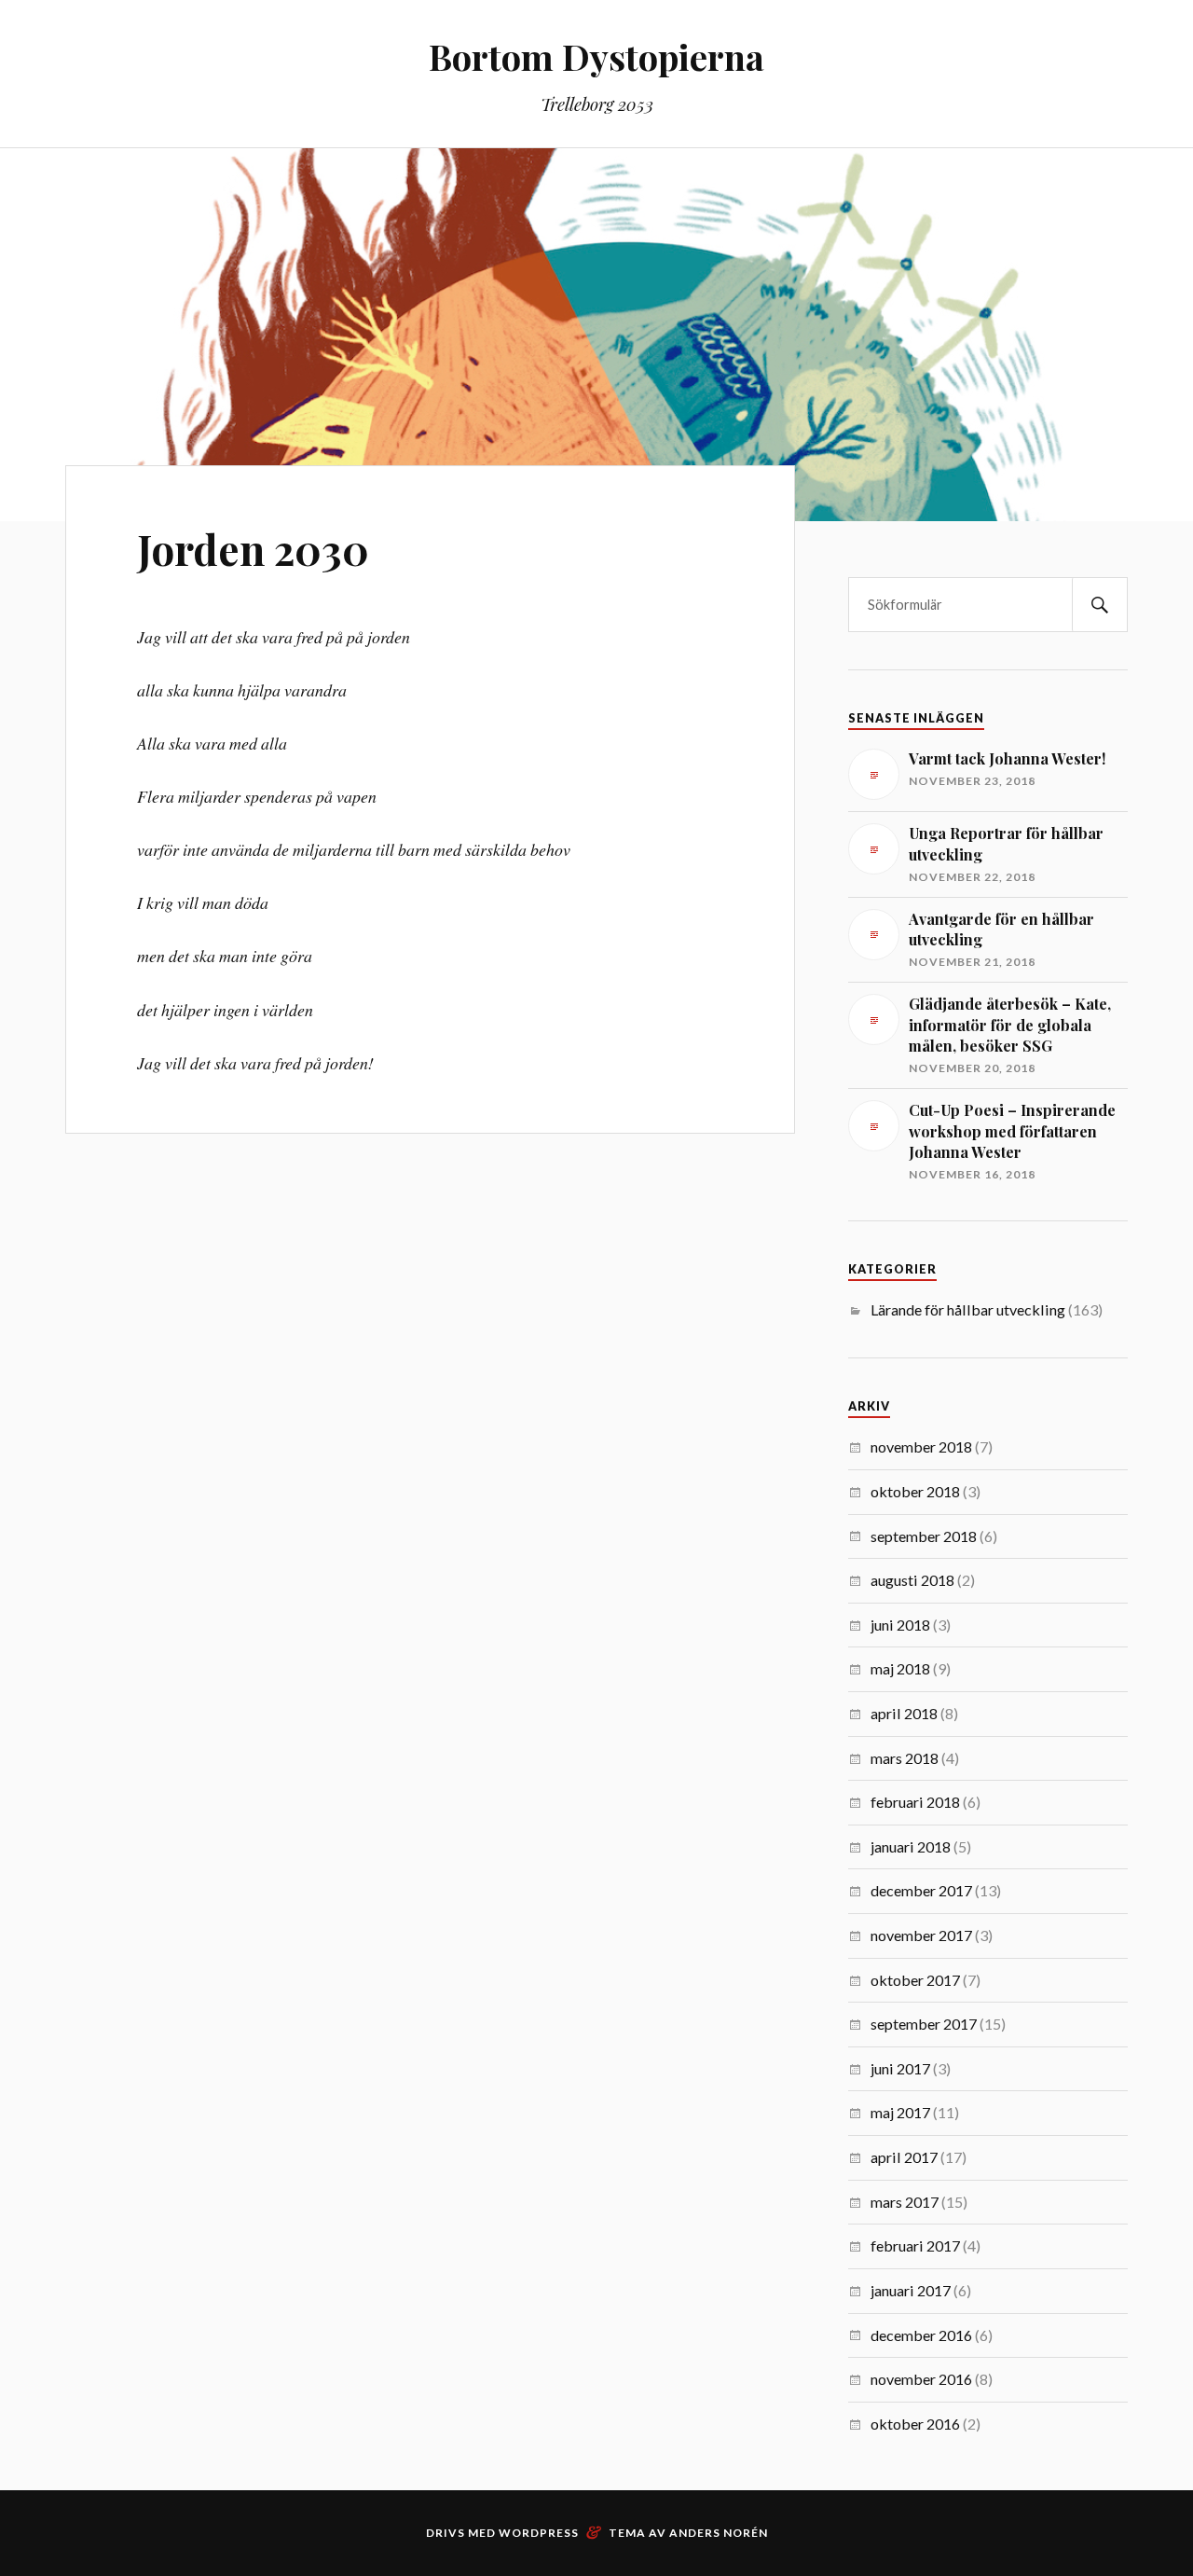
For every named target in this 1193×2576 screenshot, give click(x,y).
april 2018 (904, 1713)
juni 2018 (900, 1625)
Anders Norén (719, 2533)
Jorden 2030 (253, 549)
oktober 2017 (915, 1980)
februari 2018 (915, 1802)
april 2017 (904, 2157)
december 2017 (921, 1890)
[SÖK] (1100, 605)
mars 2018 (905, 1758)
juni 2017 (900, 2068)
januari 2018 (911, 1846)
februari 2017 (915, 2245)
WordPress (539, 2533)
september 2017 (924, 2024)
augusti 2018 (912, 1580)
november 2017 (921, 1935)
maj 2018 (900, 1668)
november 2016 (921, 2379)
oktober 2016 (915, 2424)
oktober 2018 (915, 1491)
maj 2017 (900, 2112)
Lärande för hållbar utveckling (968, 1309)
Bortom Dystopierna (596, 56)
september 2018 (924, 1536)
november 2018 (921, 1446)
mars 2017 (905, 2202)
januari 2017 (911, 2290)
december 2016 (921, 2335)
